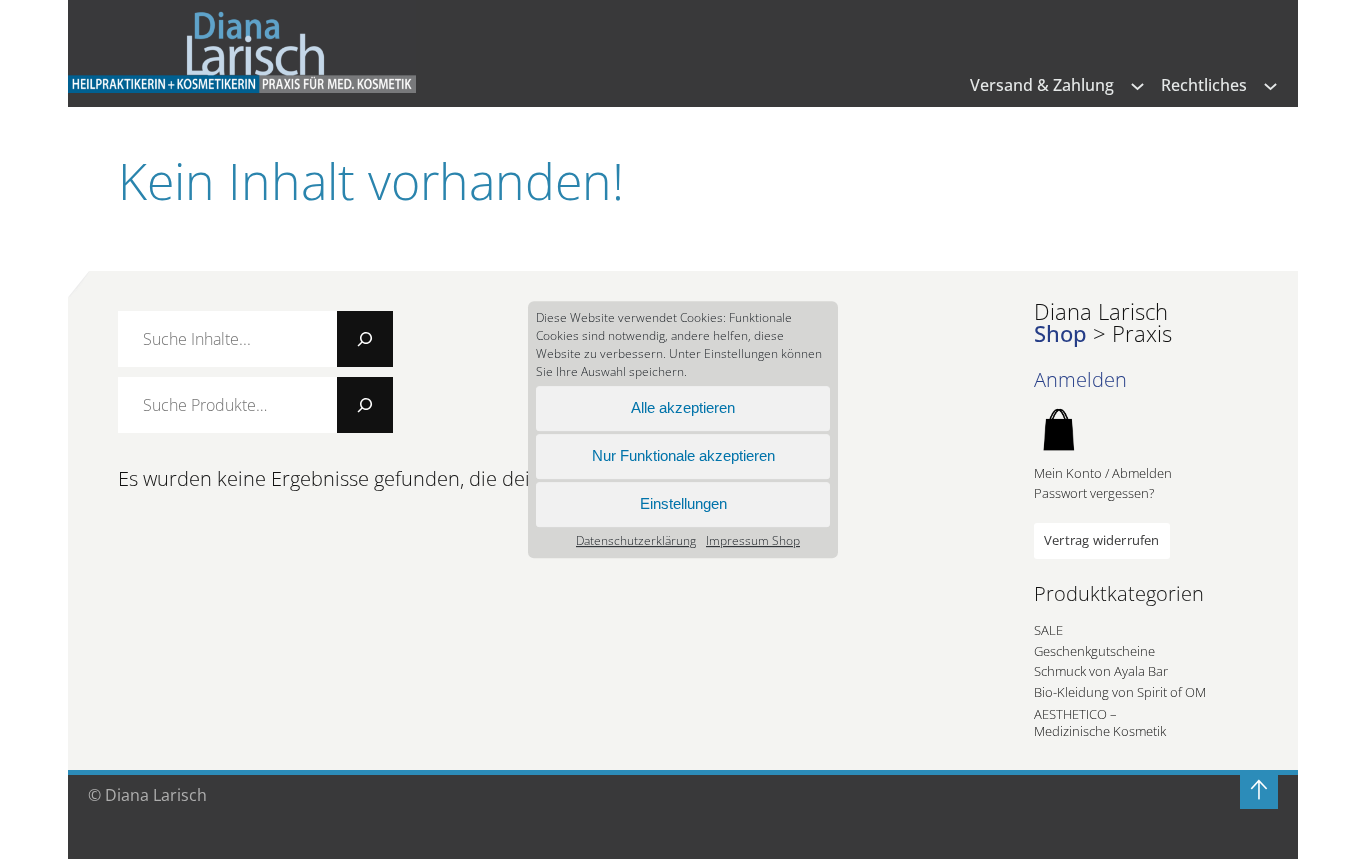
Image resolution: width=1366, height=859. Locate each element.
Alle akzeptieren (683, 407)
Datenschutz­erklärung (636, 540)
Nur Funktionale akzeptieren (683, 455)
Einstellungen (683, 503)
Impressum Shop (753, 540)
